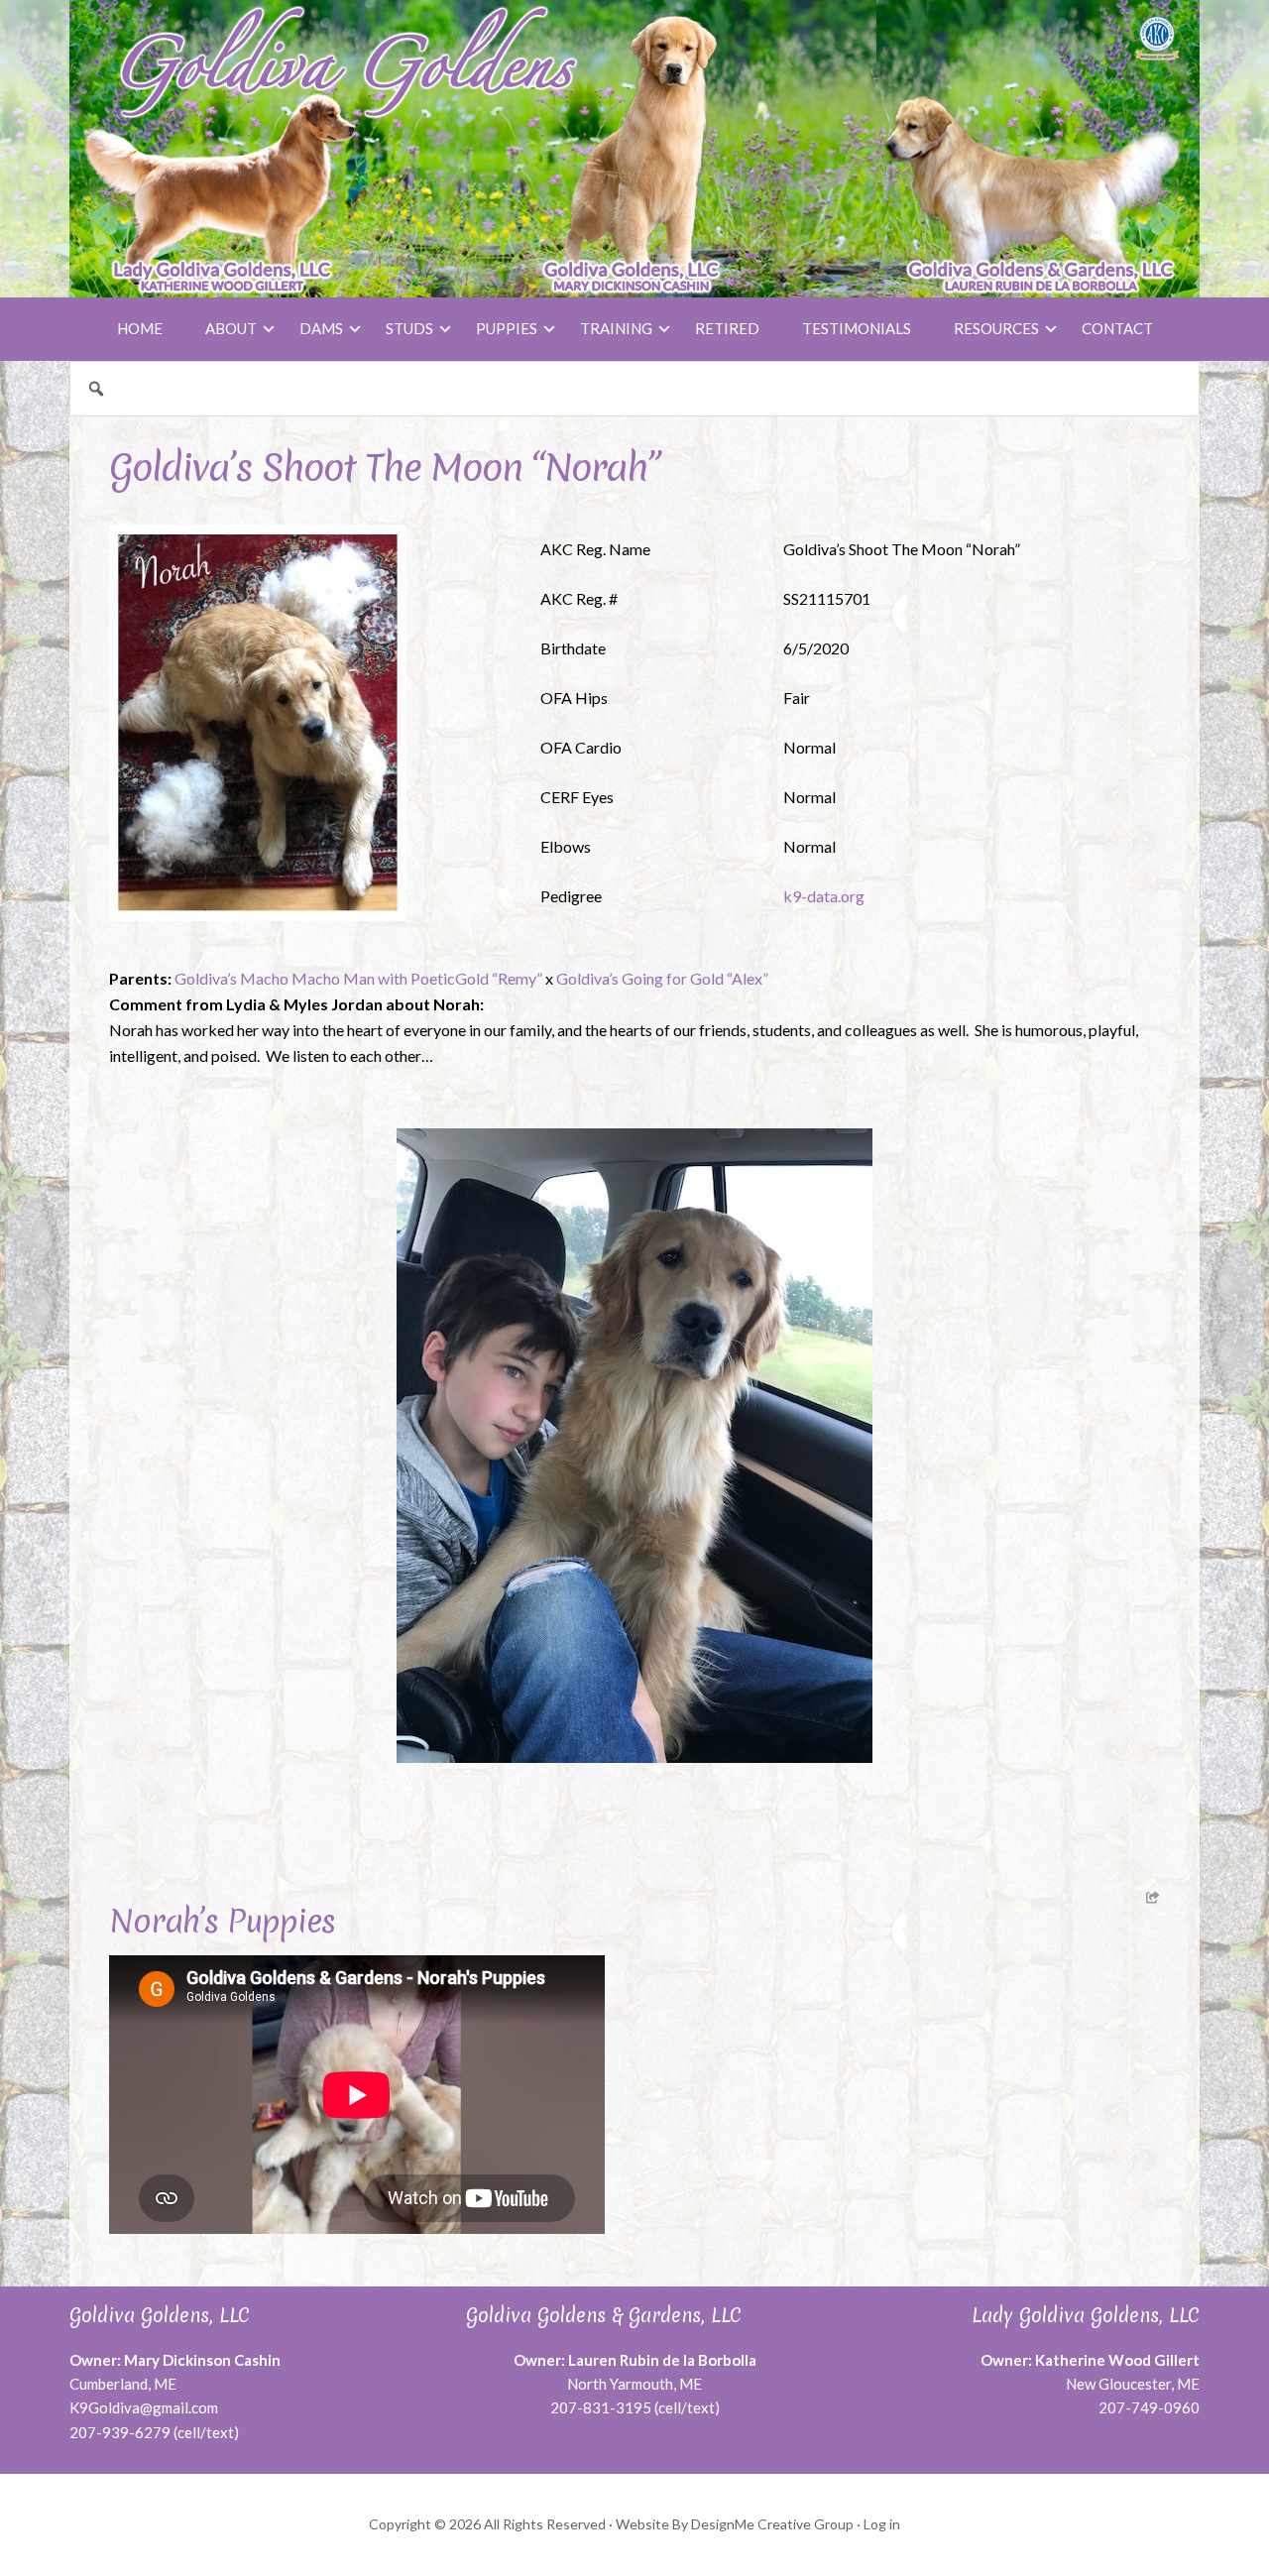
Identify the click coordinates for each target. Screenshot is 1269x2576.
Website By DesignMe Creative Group (735, 2524)
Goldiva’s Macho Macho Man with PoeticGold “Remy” (358, 978)
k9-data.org (824, 896)
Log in (882, 2524)
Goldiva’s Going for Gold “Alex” (662, 978)
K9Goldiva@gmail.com (144, 2407)
